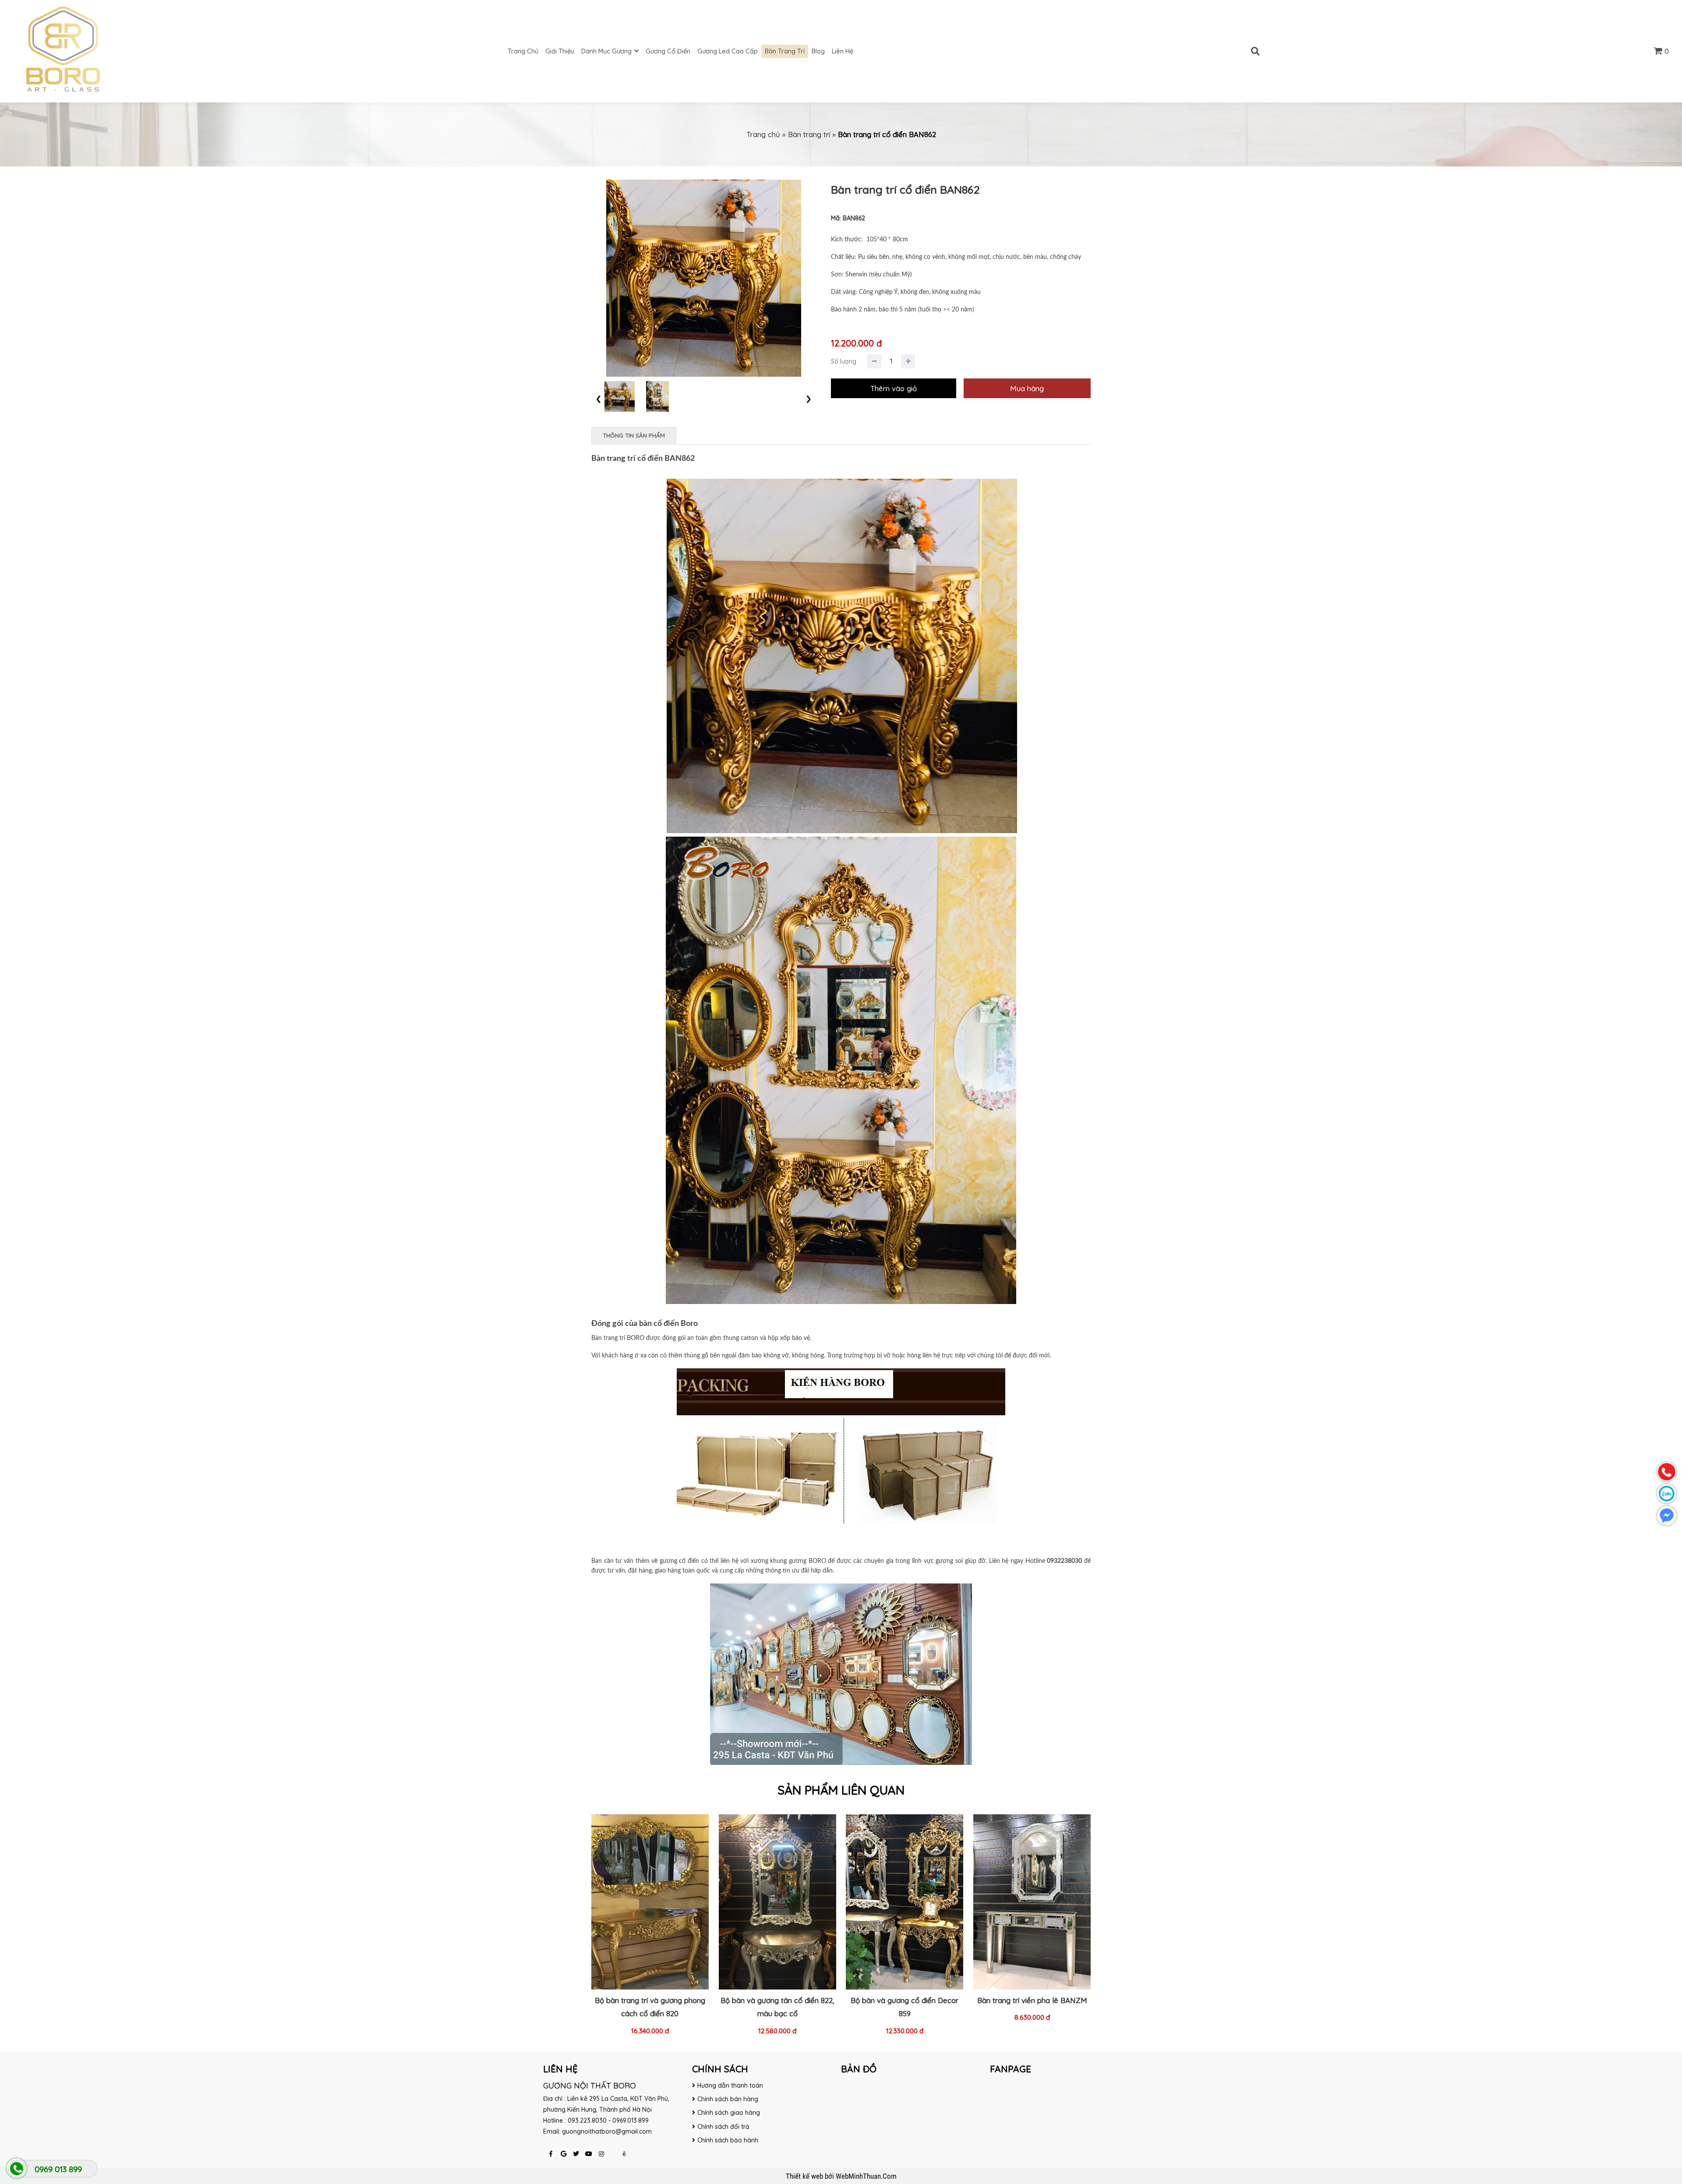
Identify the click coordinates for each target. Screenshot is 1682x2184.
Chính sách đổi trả (723, 2127)
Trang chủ (523, 51)
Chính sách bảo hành (728, 2140)
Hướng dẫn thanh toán (730, 2085)
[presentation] (599, 398)
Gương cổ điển (668, 51)
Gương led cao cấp (728, 51)
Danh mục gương (606, 51)
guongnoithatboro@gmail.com (607, 2131)
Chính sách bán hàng (728, 2099)
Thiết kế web (805, 2176)
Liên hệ (843, 51)
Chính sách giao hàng (729, 2113)
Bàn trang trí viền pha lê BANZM (1032, 2000)
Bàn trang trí (785, 51)
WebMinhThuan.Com (866, 2176)
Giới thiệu (560, 51)
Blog (818, 51)
